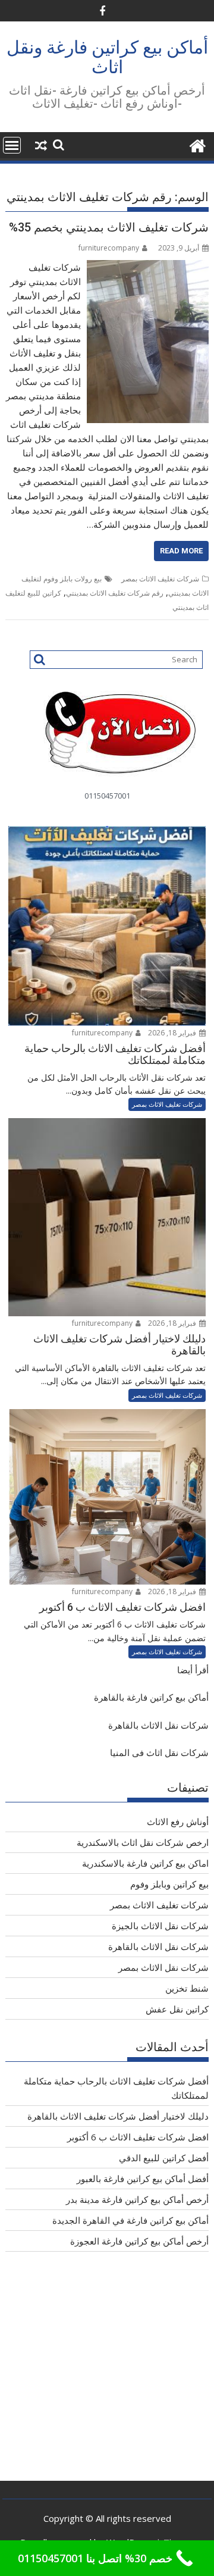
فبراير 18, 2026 (173, 1033)
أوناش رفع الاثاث (178, 1821)
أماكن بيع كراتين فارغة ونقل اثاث (107, 57)
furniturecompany (109, 248)
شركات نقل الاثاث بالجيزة (160, 1926)
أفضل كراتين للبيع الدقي (164, 2158)
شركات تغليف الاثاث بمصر (160, 579)
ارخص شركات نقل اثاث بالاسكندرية (143, 1842)
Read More (181, 551)
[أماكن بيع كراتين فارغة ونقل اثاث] (197, 144)
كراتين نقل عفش (177, 2009)
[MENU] (12, 145)
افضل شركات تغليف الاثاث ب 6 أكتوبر (138, 2137)
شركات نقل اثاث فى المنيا (159, 1752)
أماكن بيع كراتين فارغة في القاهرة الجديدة (130, 2220)
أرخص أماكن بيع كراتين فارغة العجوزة (139, 2241)
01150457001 (107, 796)
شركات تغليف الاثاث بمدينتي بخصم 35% (109, 227)
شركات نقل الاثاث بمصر (163, 1967)
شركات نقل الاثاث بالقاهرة (158, 1725)
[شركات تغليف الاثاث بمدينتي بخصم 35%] (148, 267)
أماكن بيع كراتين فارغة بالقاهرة (151, 1697)
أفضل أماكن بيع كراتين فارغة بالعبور (143, 2179)
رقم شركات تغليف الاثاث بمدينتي (115, 593)
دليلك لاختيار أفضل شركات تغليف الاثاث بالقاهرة (118, 2116)
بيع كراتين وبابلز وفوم (169, 1884)
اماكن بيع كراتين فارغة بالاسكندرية (145, 1863)
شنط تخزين (187, 1988)
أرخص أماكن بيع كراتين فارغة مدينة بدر (137, 2199)
